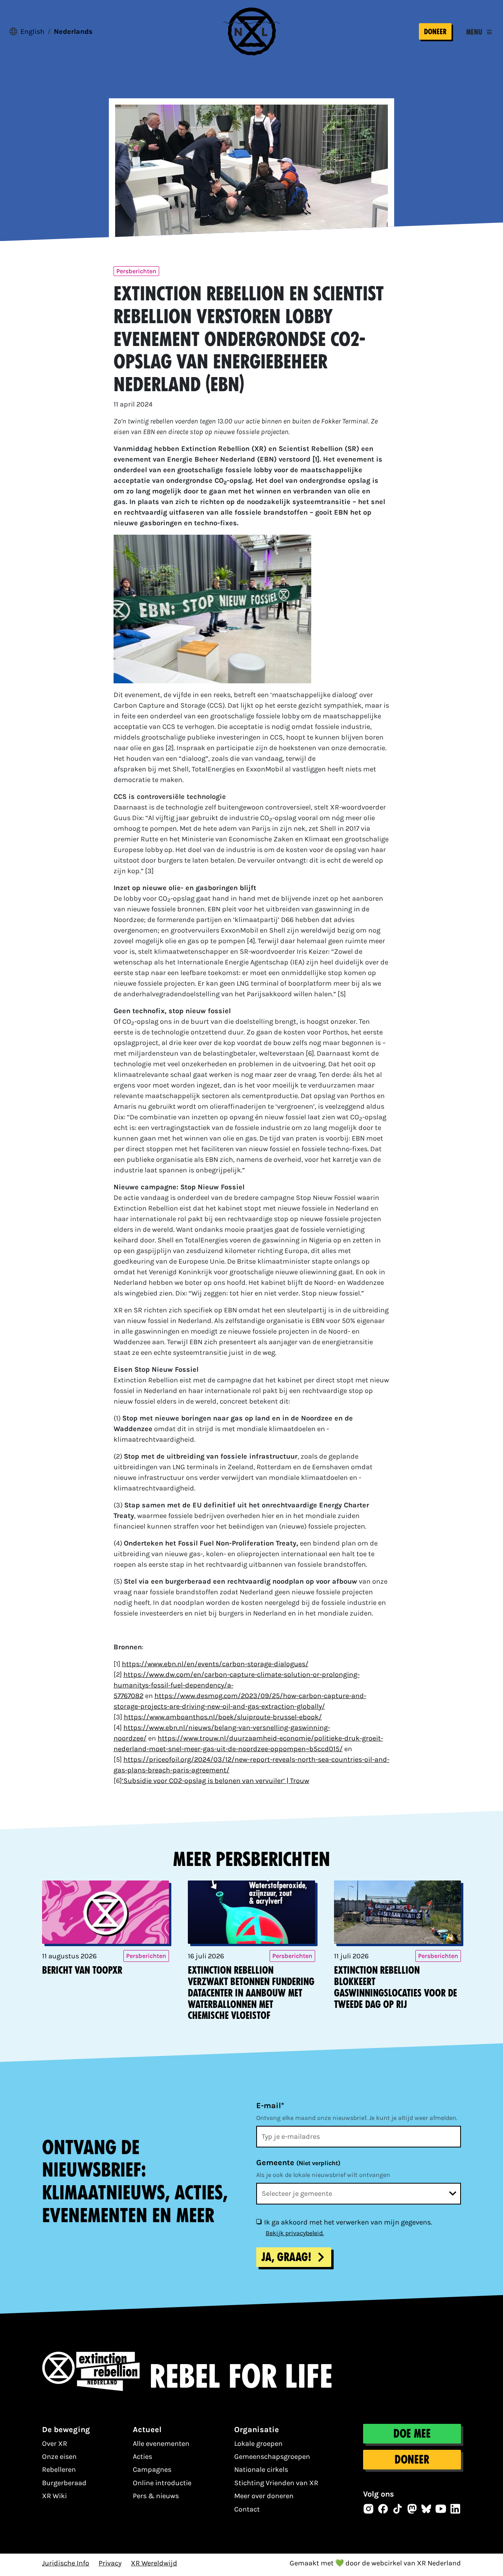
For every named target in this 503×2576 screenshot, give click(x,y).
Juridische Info (66, 2563)
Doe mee (412, 2434)
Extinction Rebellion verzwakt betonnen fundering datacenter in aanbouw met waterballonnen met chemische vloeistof (251, 1993)
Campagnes (152, 2469)
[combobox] (359, 2194)
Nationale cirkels (261, 2469)
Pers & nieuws (156, 2496)
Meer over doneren (264, 2496)
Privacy (110, 2563)
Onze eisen (59, 2456)
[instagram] (369, 2509)
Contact (247, 2509)
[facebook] (383, 2509)
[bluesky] (426, 2509)
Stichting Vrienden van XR (276, 2483)
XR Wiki (54, 2496)
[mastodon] (412, 2509)
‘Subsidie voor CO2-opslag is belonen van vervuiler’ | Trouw (216, 1781)
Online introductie (162, 2483)
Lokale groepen (258, 2444)
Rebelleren (59, 2469)
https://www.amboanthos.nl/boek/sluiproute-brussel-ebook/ (223, 1717)
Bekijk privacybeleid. (295, 2233)
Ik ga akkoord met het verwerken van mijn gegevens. (348, 2222)
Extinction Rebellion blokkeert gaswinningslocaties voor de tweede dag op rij (396, 1987)
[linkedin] (455, 2509)
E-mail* (270, 2106)
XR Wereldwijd (154, 2563)
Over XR (55, 2444)
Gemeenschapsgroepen (272, 2456)
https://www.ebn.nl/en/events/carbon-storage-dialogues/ (215, 1664)
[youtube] (441, 2509)
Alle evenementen (161, 2444)
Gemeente (298, 2163)
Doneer (435, 32)
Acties (142, 2456)
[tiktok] (398, 2509)
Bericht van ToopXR (82, 1970)
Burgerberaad (64, 2483)
